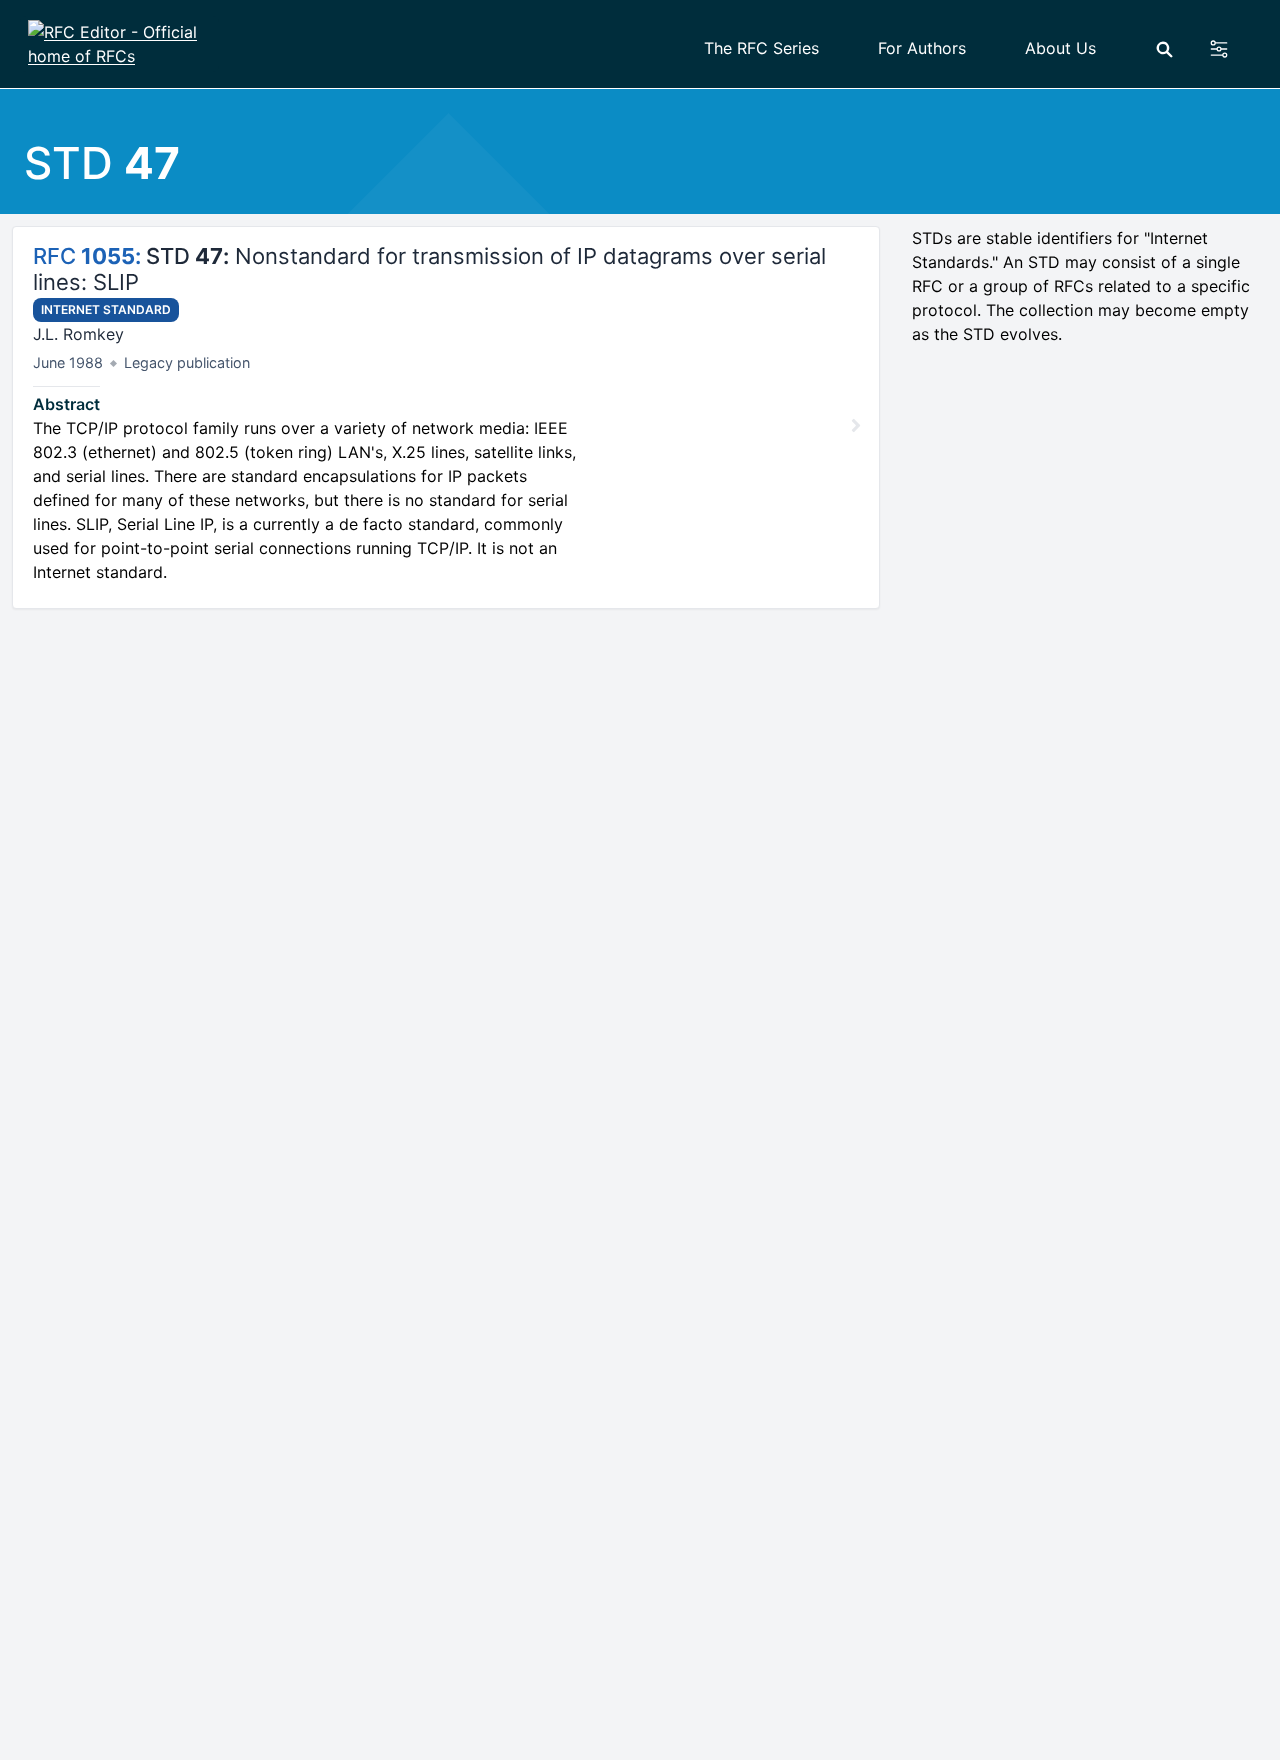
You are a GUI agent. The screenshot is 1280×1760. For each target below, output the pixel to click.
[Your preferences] (1230, 49)
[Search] (1164, 49)
